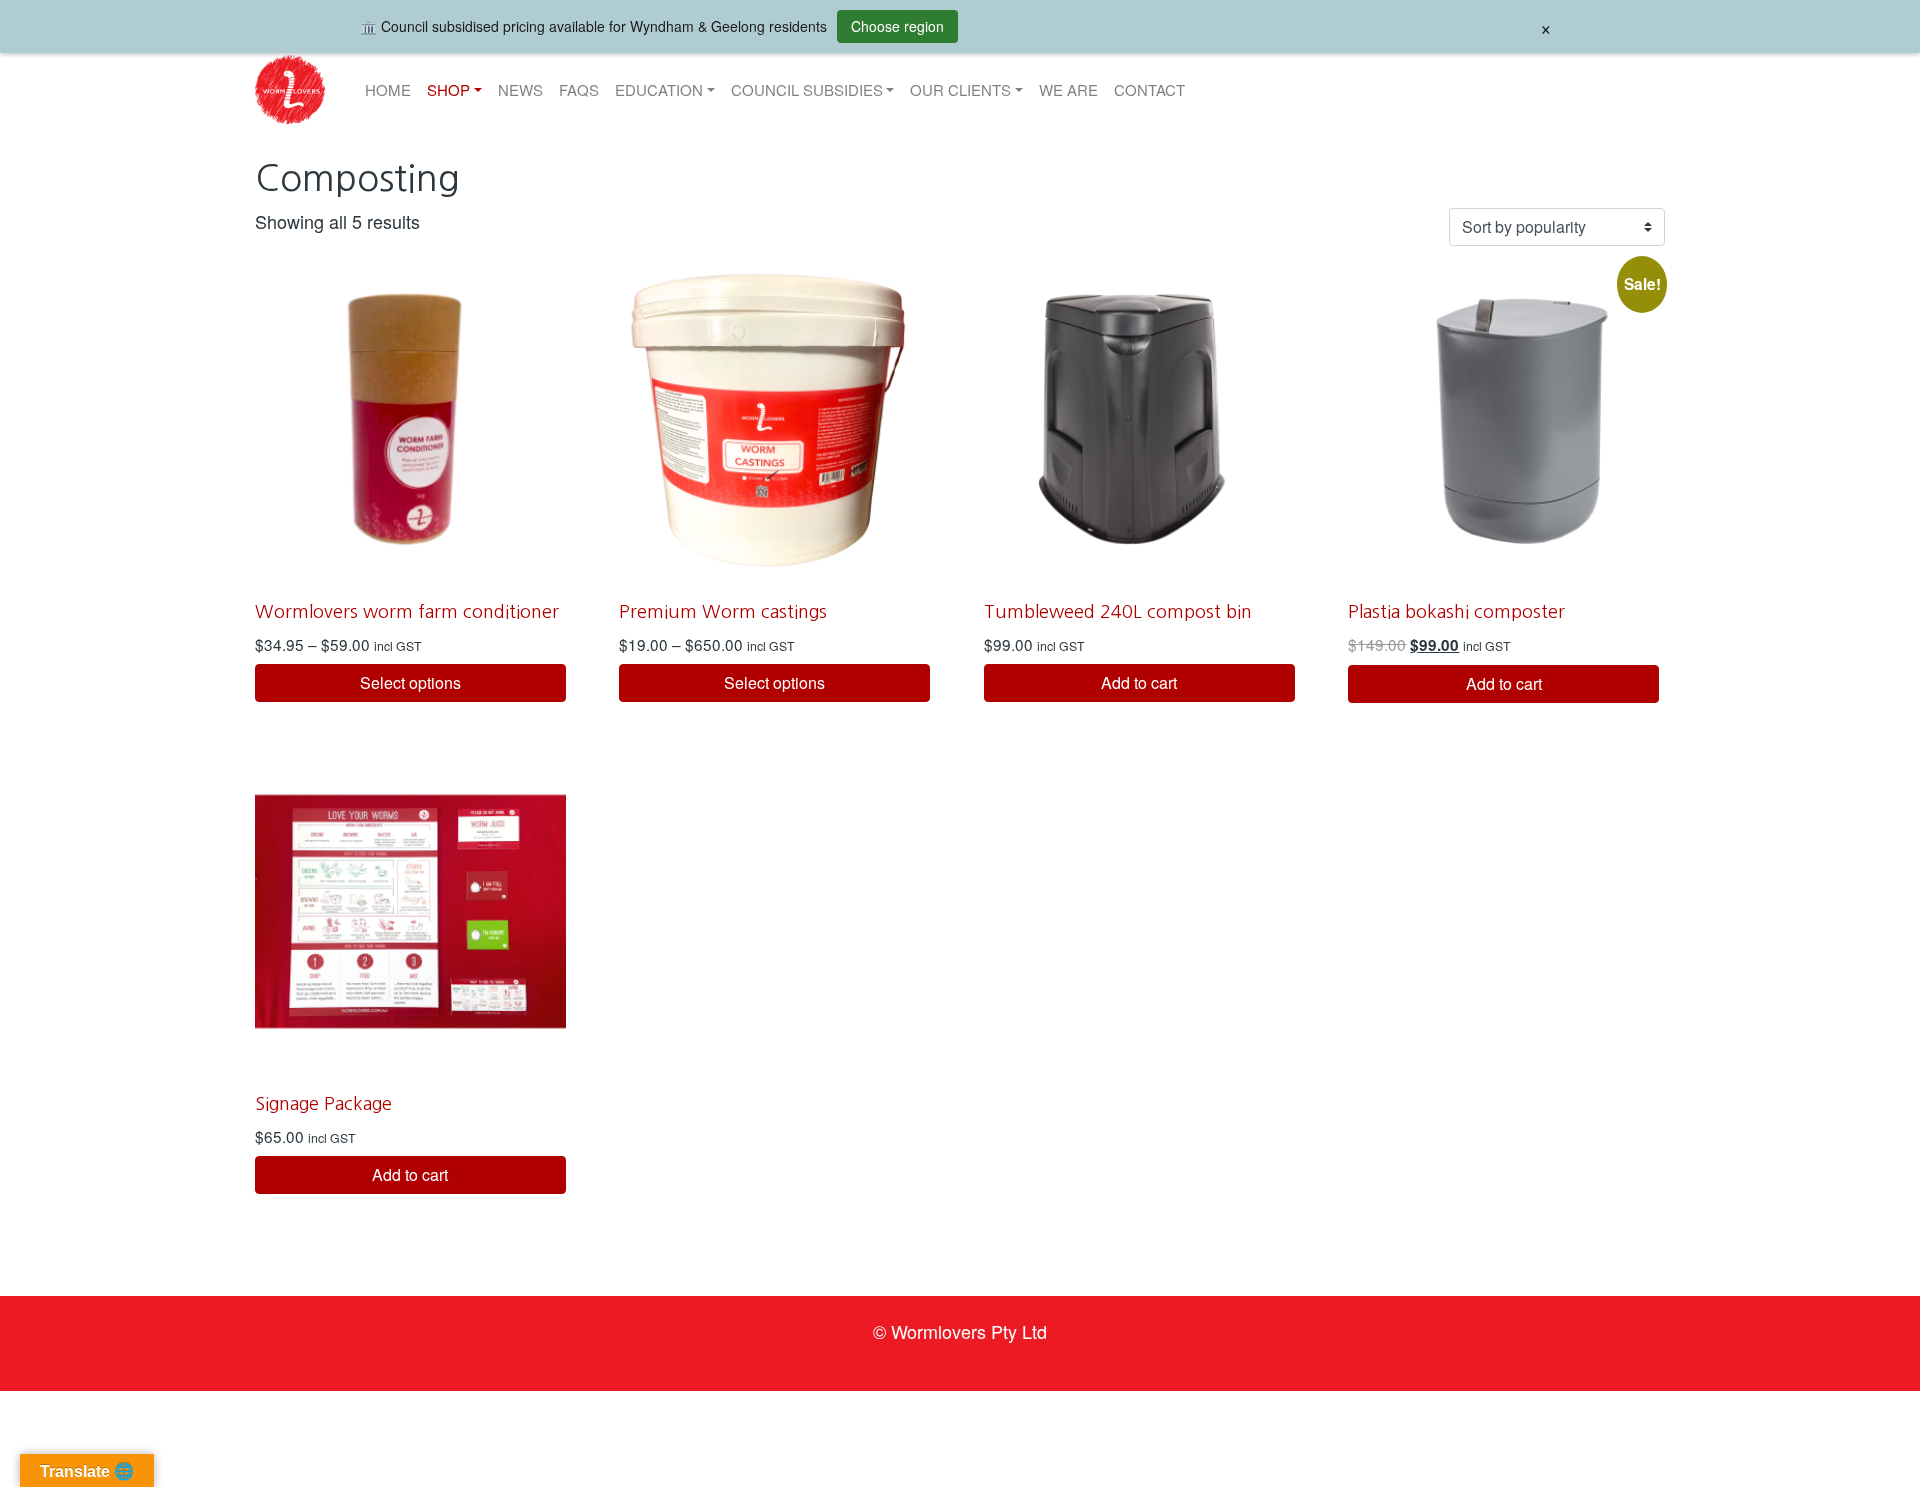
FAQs (579, 89)
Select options (410, 682)
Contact (1149, 89)
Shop (448, 89)
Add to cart (1139, 682)
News (520, 89)
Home (388, 89)
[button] (290, 90)
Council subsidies (807, 89)
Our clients (960, 89)
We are (1068, 89)
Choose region (897, 26)
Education (659, 89)
